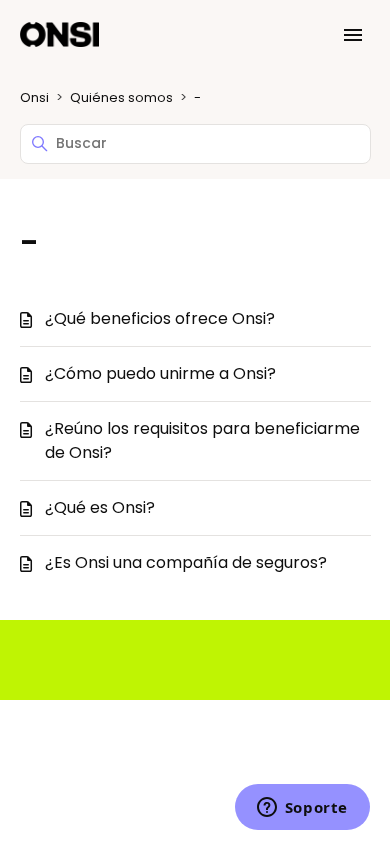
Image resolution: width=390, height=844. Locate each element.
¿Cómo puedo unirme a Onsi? (160, 373)
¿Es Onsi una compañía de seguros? (186, 562)
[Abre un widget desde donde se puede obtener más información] (302, 809)
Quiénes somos (121, 97)
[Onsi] (60, 35)
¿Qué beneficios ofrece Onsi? (160, 318)
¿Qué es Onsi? (100, 507)
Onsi (34, 97)
